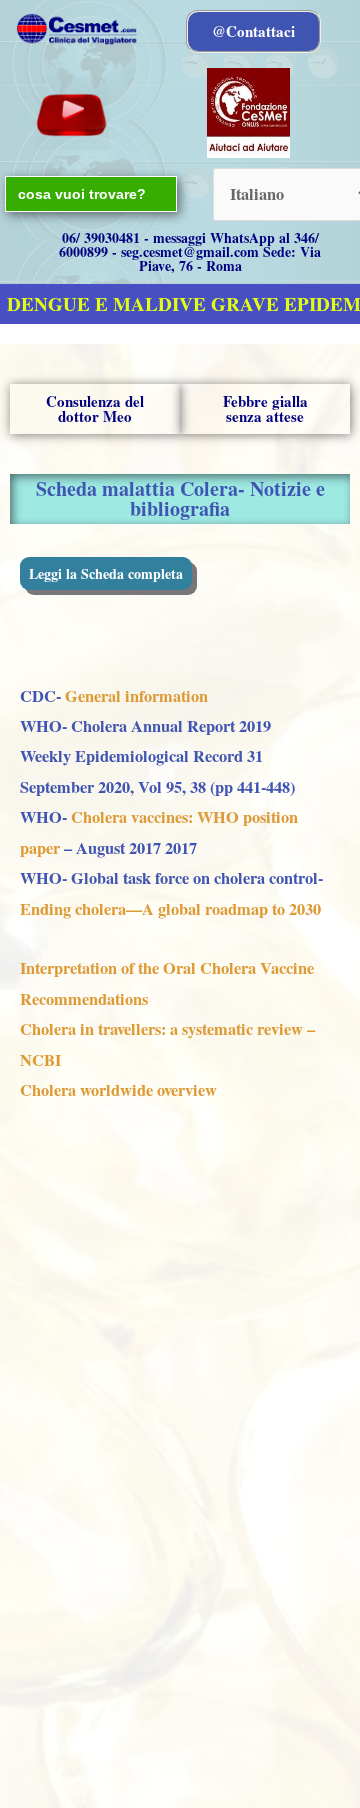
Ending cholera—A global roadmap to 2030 (170, 909)
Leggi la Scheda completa (106, 573)
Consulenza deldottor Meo (95, 408)
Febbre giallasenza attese (265, 408)
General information (134, 696)
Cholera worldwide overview (118, 1090)
